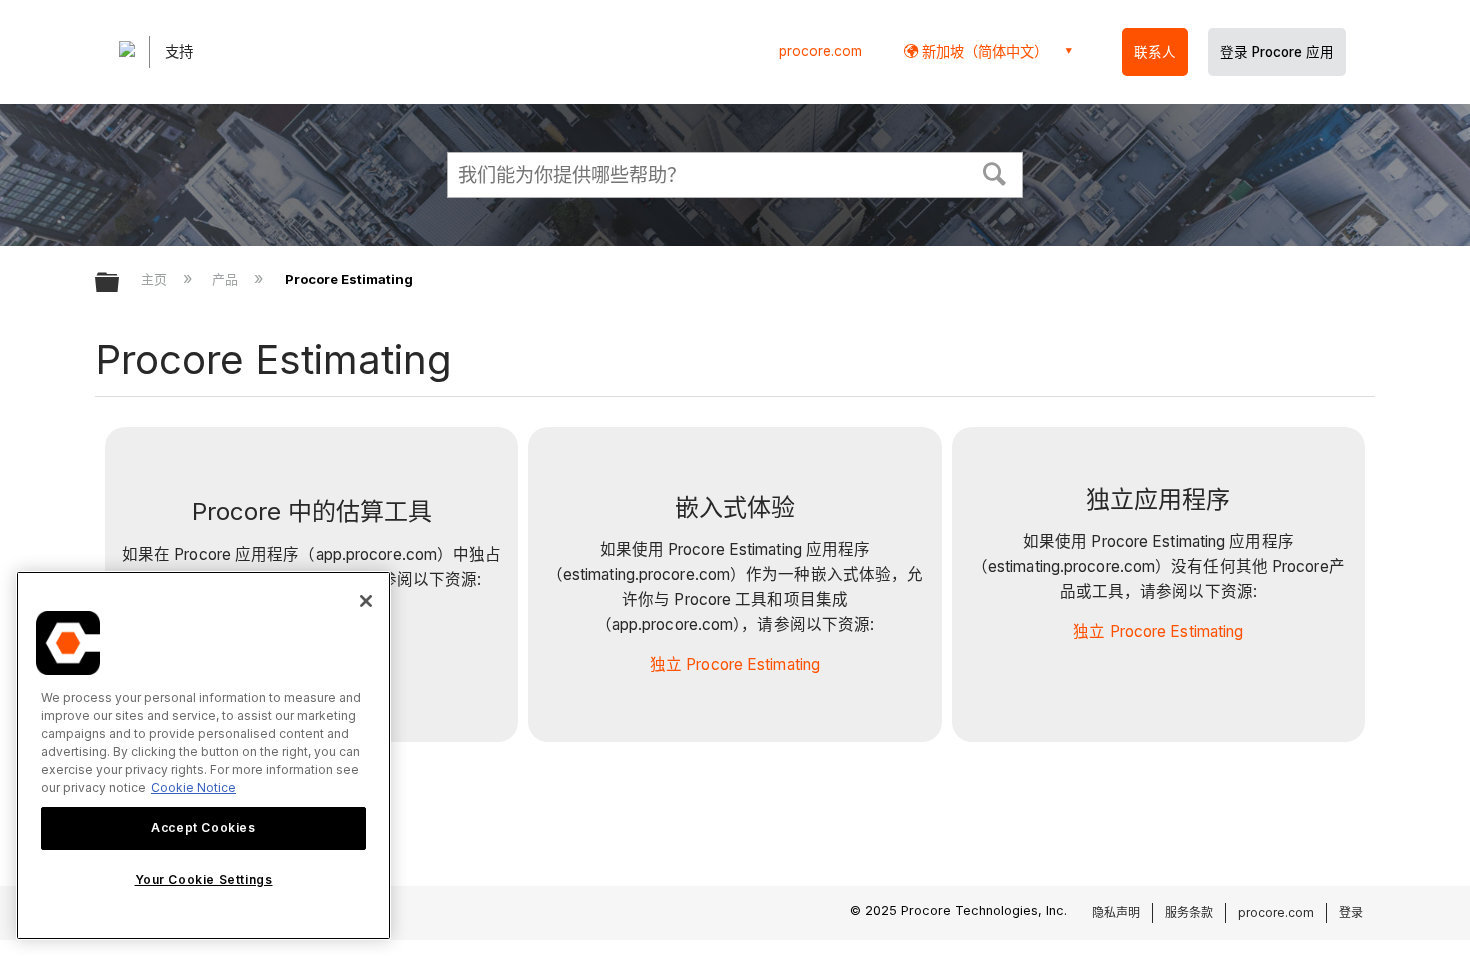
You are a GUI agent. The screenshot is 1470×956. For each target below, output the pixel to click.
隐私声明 (1116, 912)
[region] (203, 755)
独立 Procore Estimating (735, 664)
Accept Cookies (203, 827)
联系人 (1155, 52)
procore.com (820, 51)
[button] (995, 172)
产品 (227, 279)
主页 (156, 279)
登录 (1351, 912)
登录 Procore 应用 (1277, 52)
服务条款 (1189, 912)
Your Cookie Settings (204, 879)
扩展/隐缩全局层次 (120, 283)
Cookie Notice (193, 787)
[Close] (366, 601)
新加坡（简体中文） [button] (983, 51)
